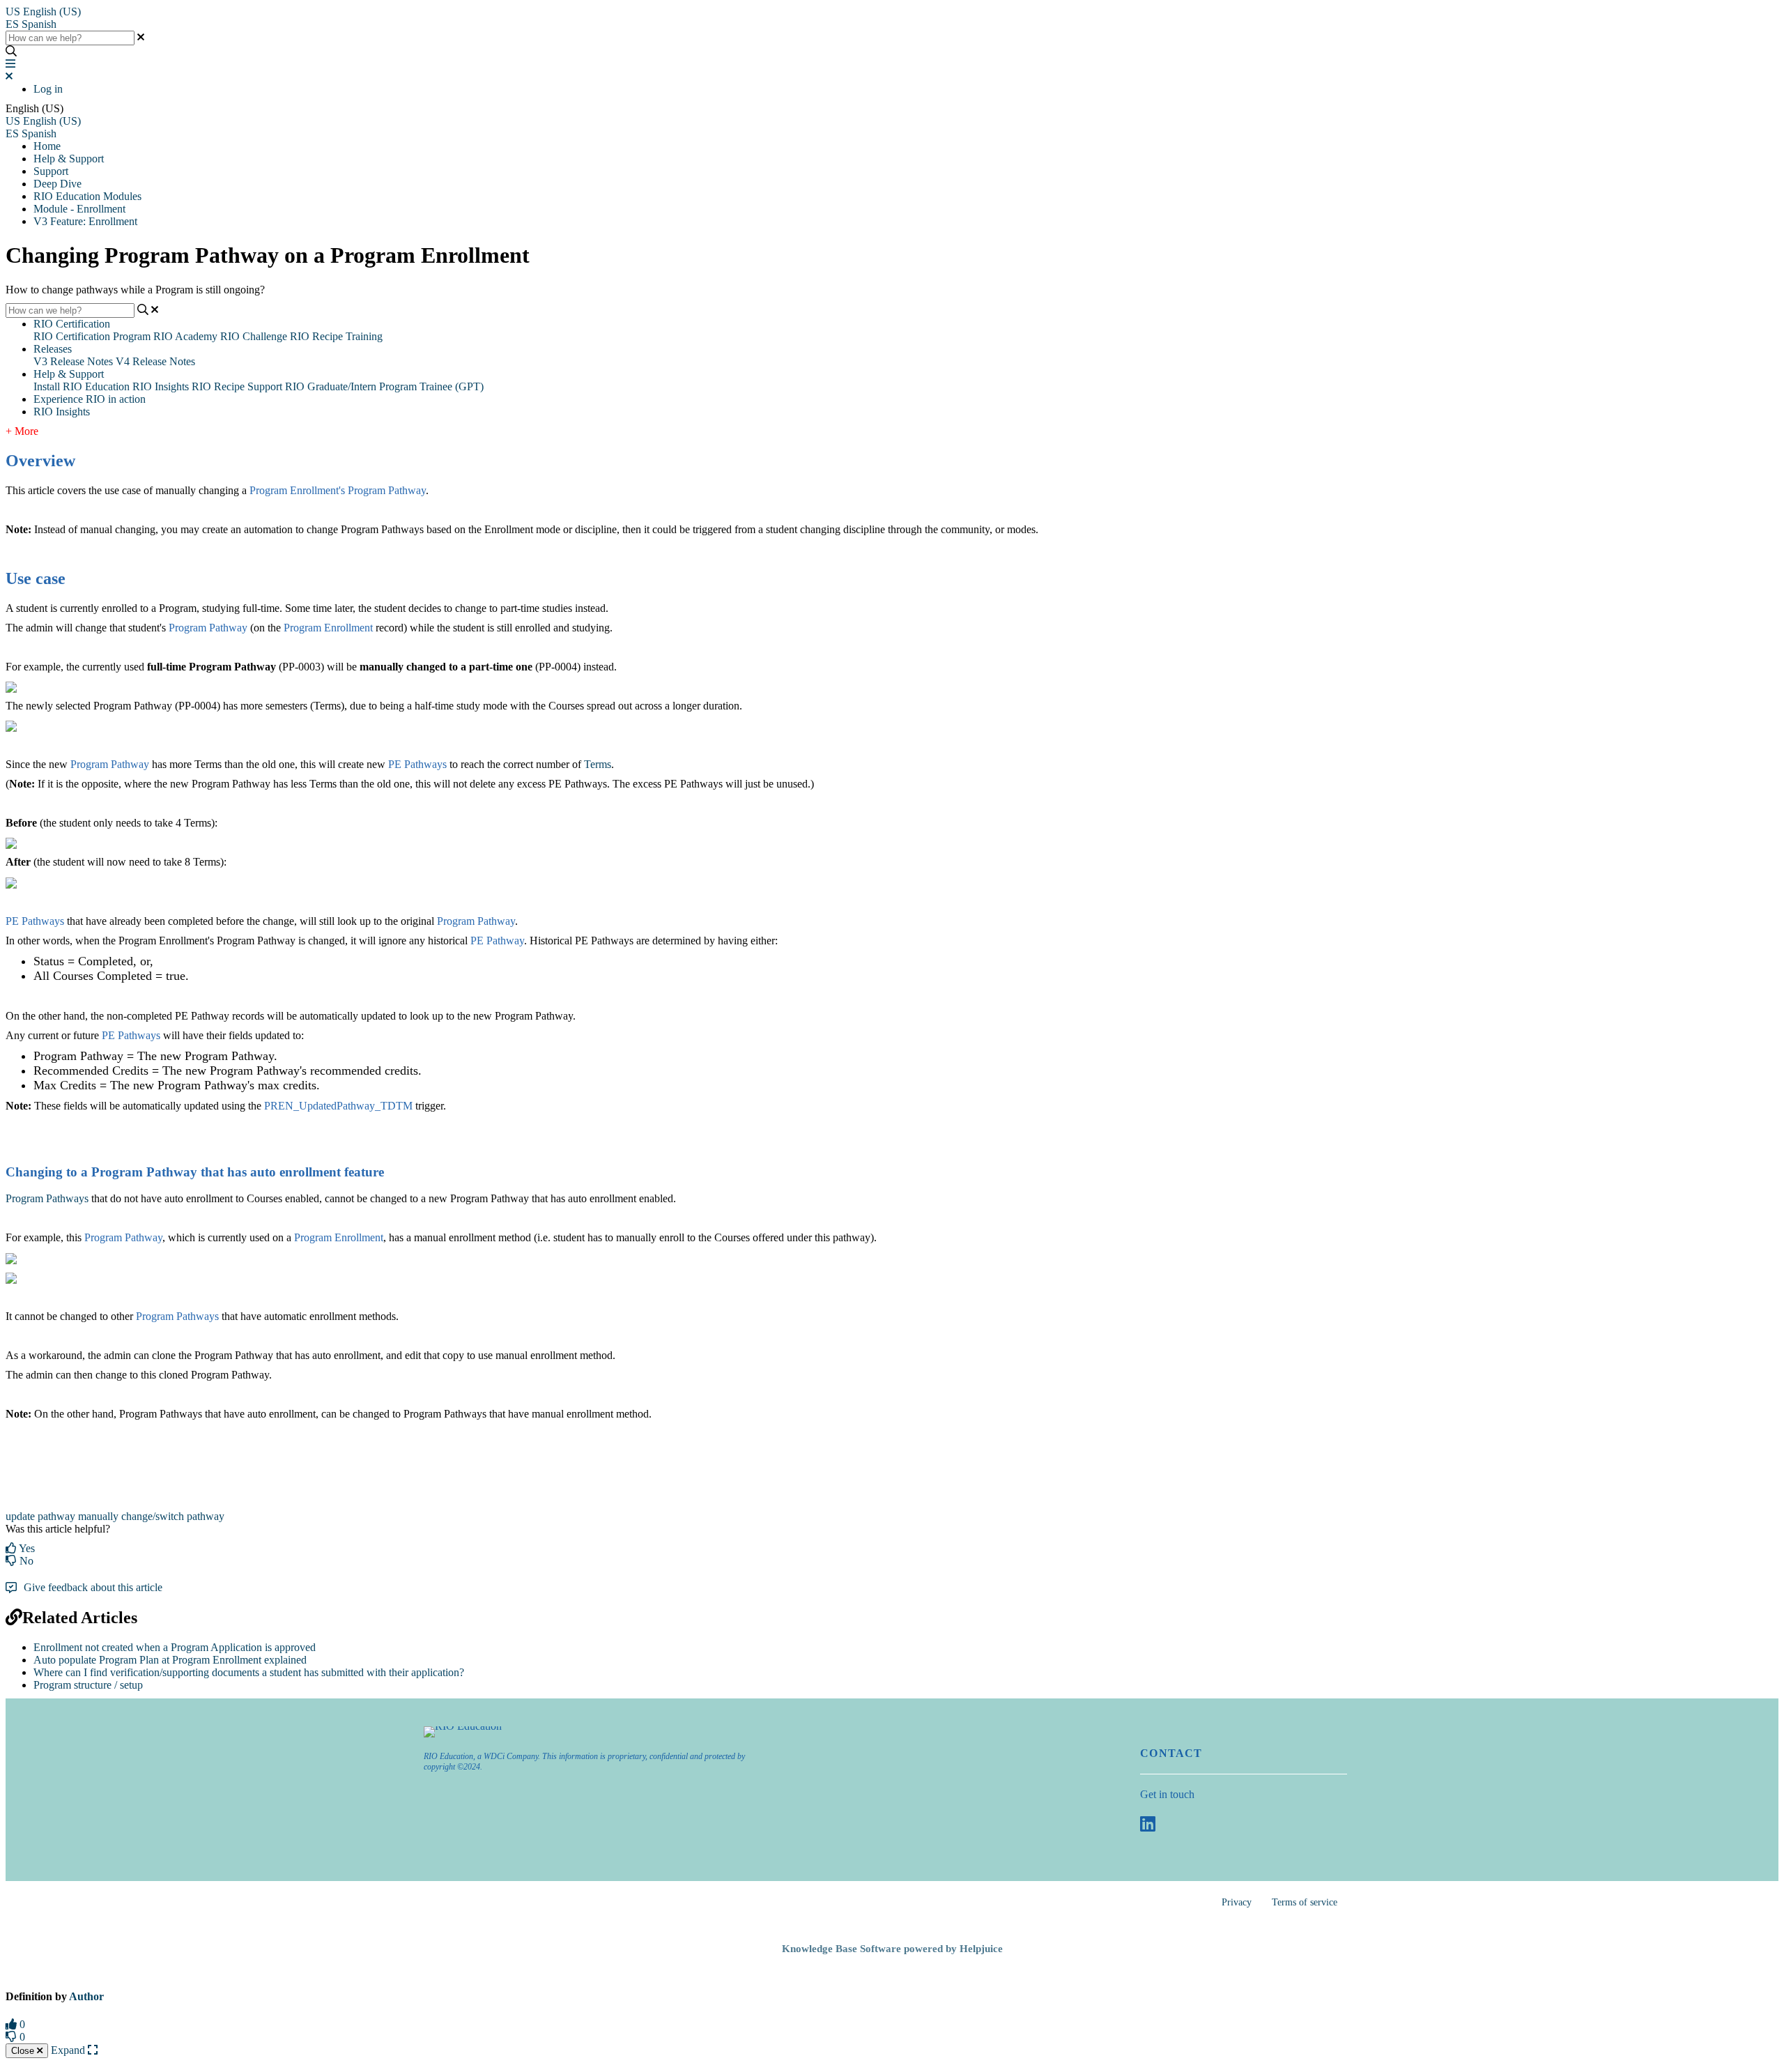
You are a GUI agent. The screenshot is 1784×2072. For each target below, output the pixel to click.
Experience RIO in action (90, 399)
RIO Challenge (254, 336)
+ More (22, 431)
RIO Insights (161, 386)
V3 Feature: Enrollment (85, 221)
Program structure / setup (88, 1685)
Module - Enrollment (79, 209)
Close (24, 2051)
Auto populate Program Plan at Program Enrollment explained (170, 1660)
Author (86, 1996)
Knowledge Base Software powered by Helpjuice (892, 1949)
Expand (69, 2050)
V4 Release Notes (155, 361)
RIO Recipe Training (336, 336)
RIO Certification (72, 324)
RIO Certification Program (92, 336)
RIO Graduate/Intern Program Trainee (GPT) (384, 386)
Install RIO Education (82, 386)
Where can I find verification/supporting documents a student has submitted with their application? (249, 1672)
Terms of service (1305, 1902)
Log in (48, 89)
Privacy (1237, 1902)
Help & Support (69, 159)
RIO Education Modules (87, 196)
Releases (53, 349)
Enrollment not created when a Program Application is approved (175, 1647)
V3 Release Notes (73, 361)
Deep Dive (57, 184)
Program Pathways (47, 1198)
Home (47, 146)
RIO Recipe (218, 386)
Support (51, 171)
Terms (598, 764)
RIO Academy (185, 336)
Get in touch (1167, 1794)
